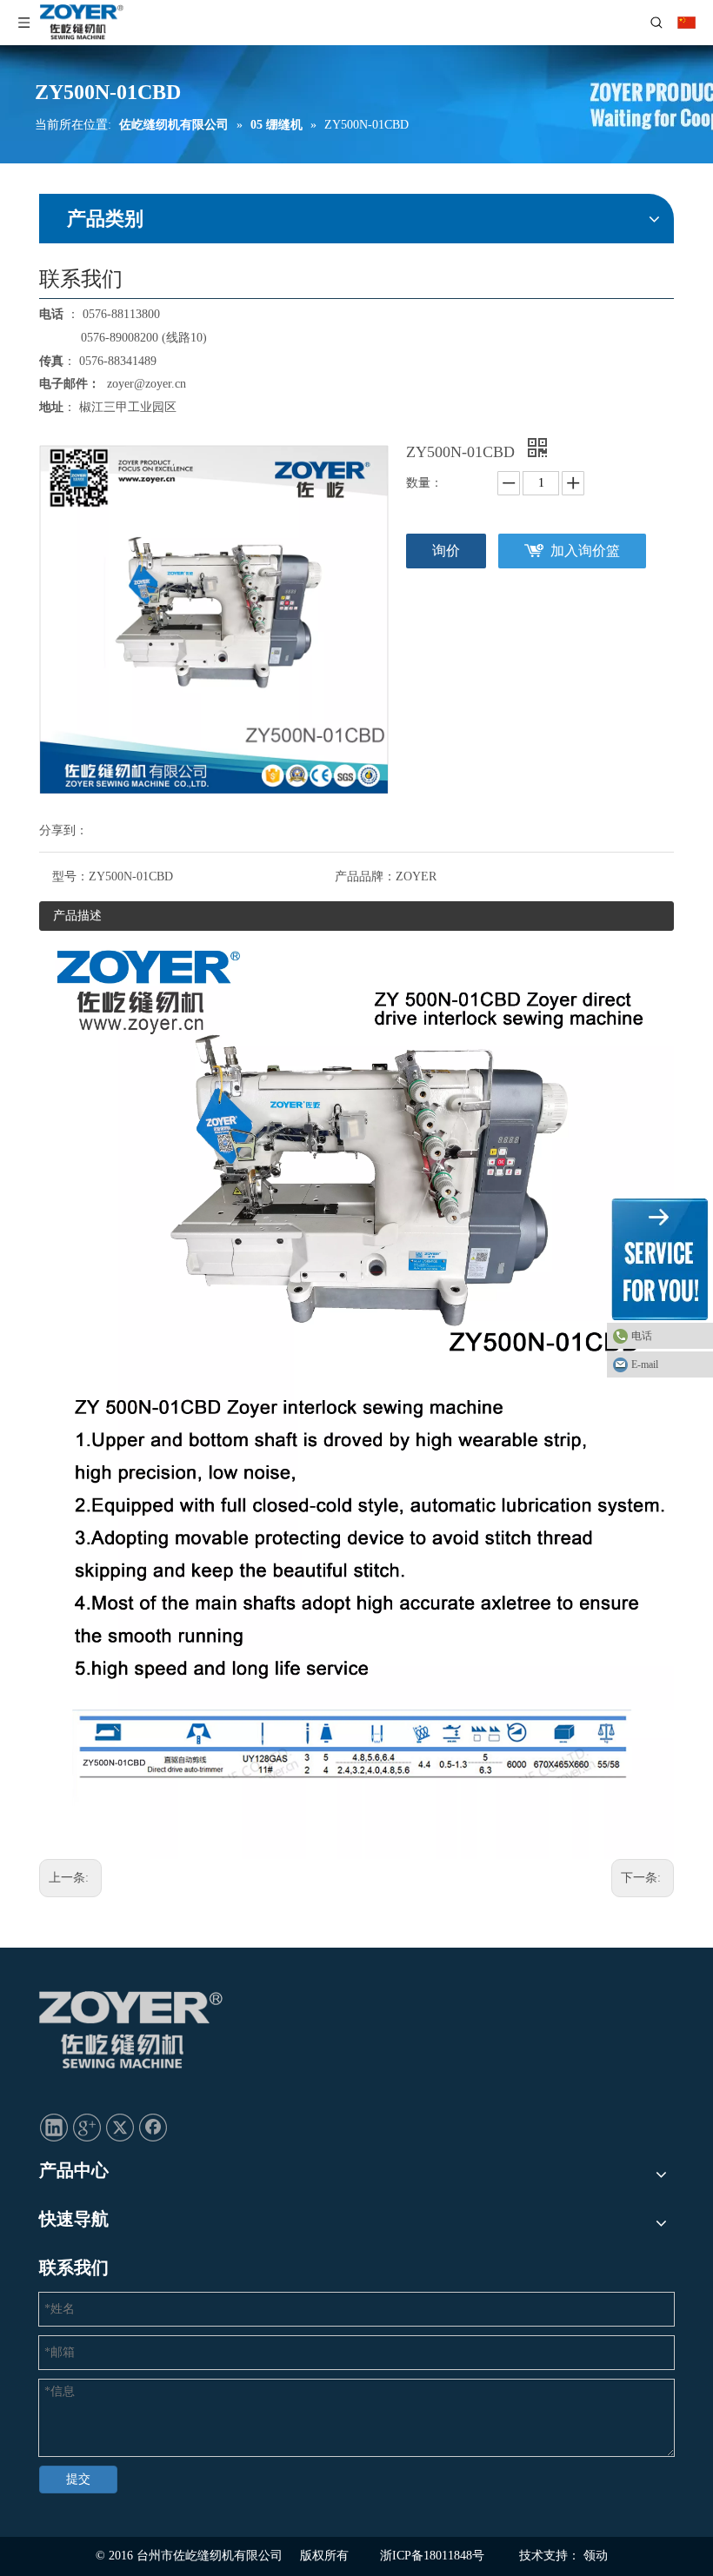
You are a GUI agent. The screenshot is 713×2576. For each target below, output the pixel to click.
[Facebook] (153, 2127)
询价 (446, 551)
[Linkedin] (54, 2127)
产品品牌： (365, 876)
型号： (70, 876)
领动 (596, 2556)
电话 (642, 1336)
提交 (78, 2479)
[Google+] (87, 2127)
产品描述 (77, 916)
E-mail (645, 1364)
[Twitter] (120, 2127)
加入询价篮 (585, 551)
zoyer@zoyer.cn (143, 384)
